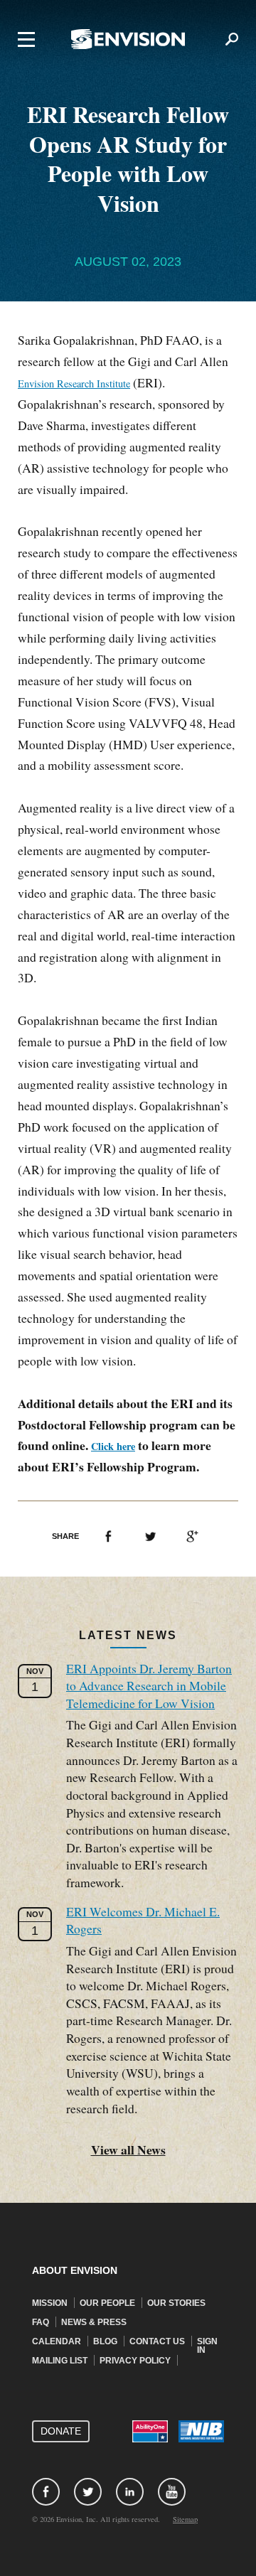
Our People (107, 2303)
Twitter (150, 1536)
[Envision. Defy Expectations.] (128, 39)
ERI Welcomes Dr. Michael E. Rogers (143, 1920)
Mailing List (60, 2361)
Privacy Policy (135, 2361)
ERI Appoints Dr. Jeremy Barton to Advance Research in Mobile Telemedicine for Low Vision (149, 1686)
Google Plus (192, 1536)
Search (232, 39)
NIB (201, 2431)
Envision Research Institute (74, 383)
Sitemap (185, 2519)
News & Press (94, 2322)
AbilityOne (150, 2431)
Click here (113, 1446)
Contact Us (157, 2341)
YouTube (172, 2492)
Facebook (108, 1536)
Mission (50, 2303)
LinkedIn (130, 2492)
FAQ (41, 2322)
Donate (61, 2431)
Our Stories (176, 2303)
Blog (105, 2341)
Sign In (207, 2346)
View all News (128, 2150)
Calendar (57, 2341)
